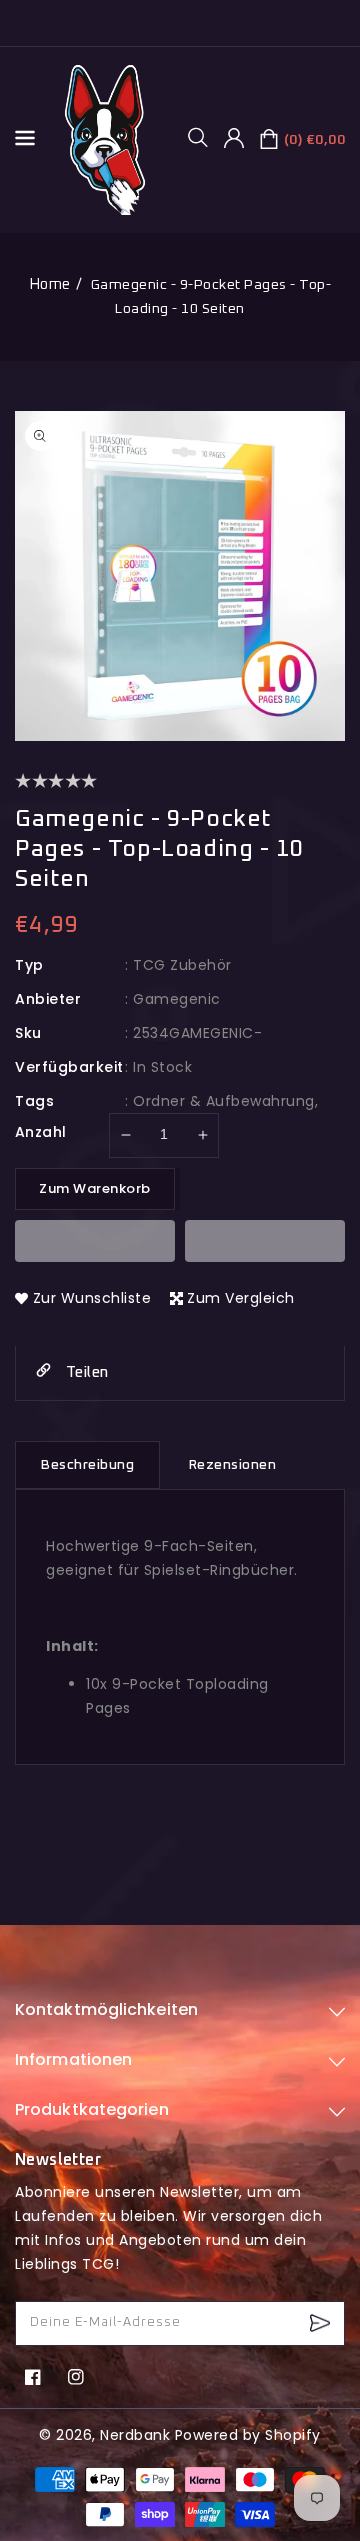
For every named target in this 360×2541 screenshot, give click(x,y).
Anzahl (40, 1132)
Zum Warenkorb (95, 1188)
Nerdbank (135, 2435)
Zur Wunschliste (92, 1298)
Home (50, 284)
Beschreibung (87, 1465)
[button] (205, 137)
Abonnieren (322, 2323)
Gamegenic (177, 999)
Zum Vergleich (241, 1298)
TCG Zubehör (182, 965)
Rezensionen (233, 1465)
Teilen (85, 1372)
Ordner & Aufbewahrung (224, 1101)
